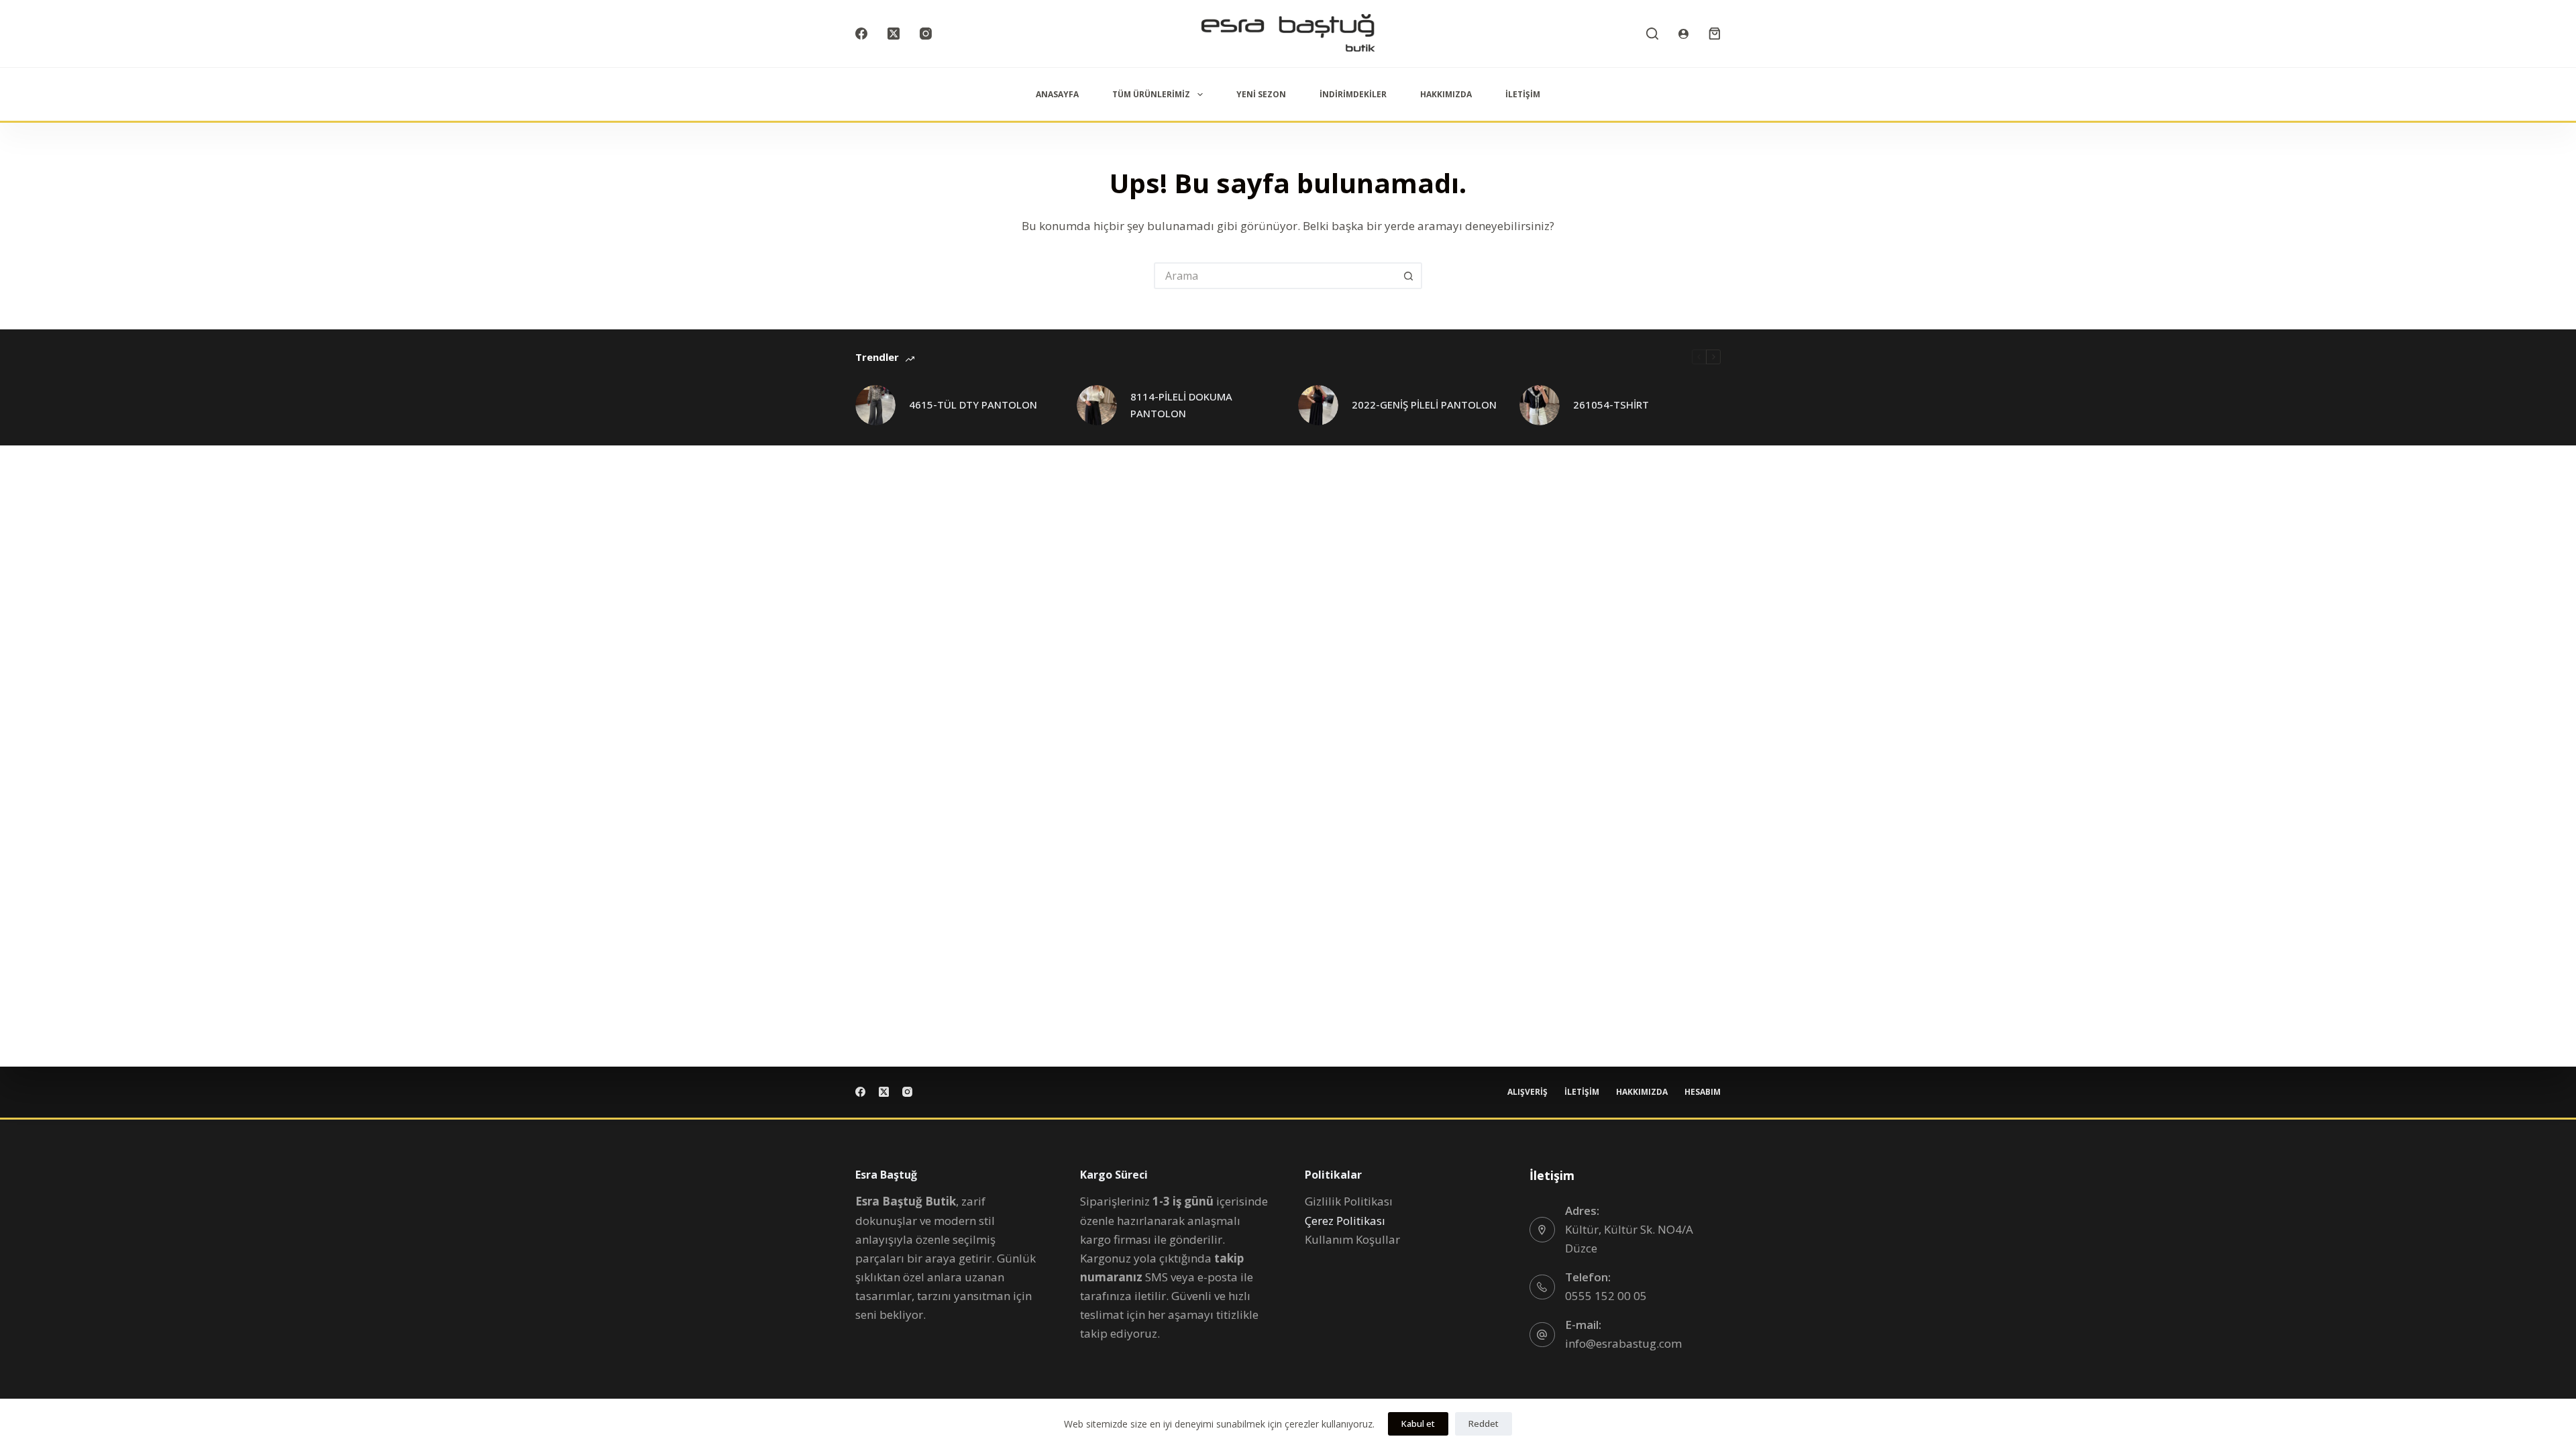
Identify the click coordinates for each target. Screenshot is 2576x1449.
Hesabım (1703, 1092)
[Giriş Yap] (1683, 34)
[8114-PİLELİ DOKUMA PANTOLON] (1097, 405)
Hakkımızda (1446, 94)
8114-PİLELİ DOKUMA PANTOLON (1181, 405)
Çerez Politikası (1345, 1221)
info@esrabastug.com (1623, 1343)
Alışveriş (1527, 1092)
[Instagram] (926, 34)
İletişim (1523, 94)
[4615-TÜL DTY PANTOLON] (875, 405)
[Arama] (1652, 34)
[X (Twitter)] (894, 34)
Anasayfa (1057, 94)
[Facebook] (861, 34)
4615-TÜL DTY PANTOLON (973, 405)
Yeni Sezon (1261, 94)
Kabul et (1418, 1424)
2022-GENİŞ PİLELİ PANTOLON (1424, 405)
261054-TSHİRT (1611, 405)
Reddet (1484, 1424)
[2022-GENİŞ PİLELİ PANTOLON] (1318, 405)
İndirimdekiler (1353, 94)
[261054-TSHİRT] (1540, 405)
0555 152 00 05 (1606, 1296)
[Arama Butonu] (1409, 276)
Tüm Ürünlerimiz (1151, 94)
